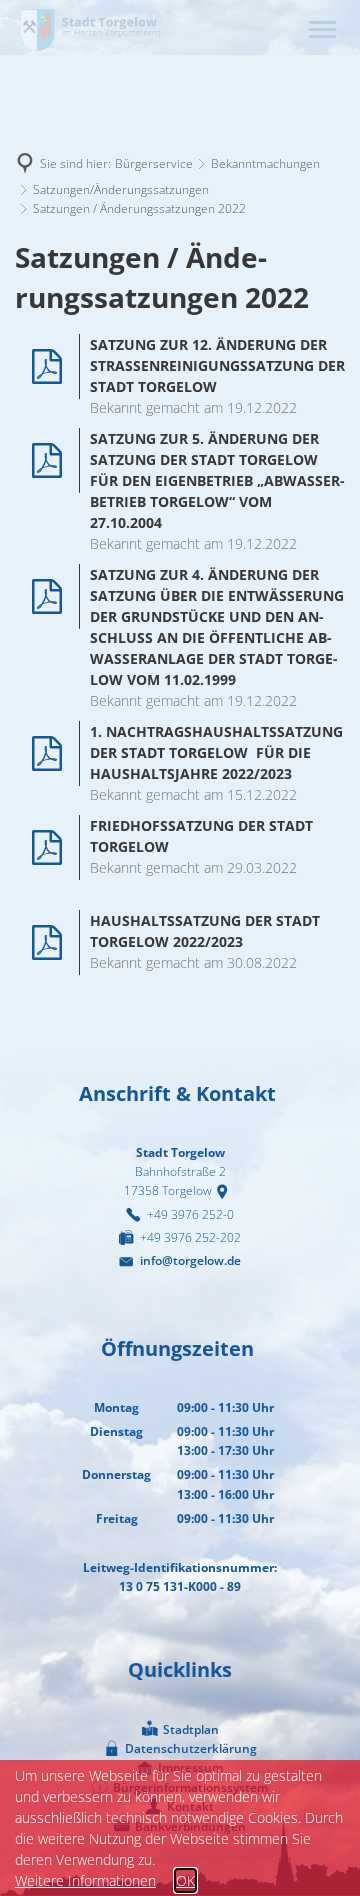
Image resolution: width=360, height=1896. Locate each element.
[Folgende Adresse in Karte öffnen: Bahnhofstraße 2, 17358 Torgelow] (225, 1190)
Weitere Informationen (85, 1880)
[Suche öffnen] (280, 29)
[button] (322, 29)
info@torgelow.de (190, 1260)
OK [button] (185, 1880)
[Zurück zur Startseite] (90, 29)
